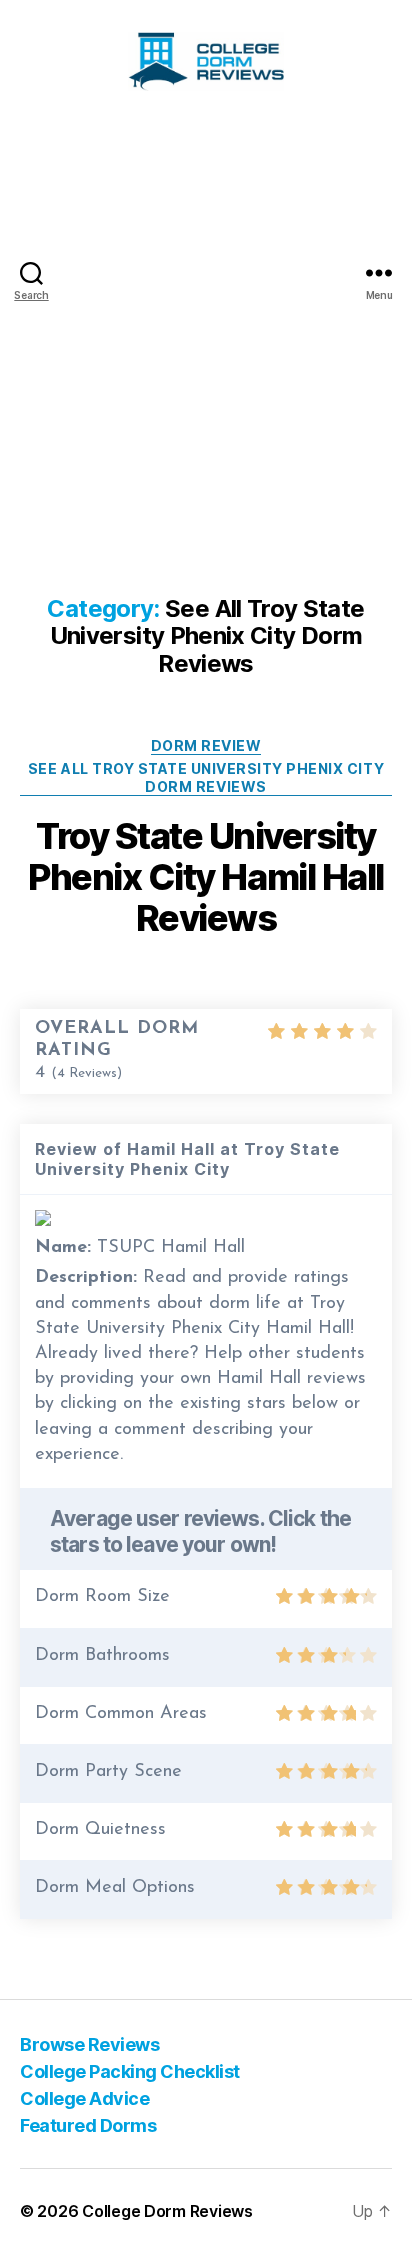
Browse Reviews (89, 2044)
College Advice (84, 2098)
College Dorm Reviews (167, 2211)
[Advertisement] (206, 339)
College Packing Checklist (130, 2071)
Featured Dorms (88, 2125)
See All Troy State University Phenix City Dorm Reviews (206, 777)
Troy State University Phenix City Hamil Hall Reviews (205, 877)
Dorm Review (206, 745)
